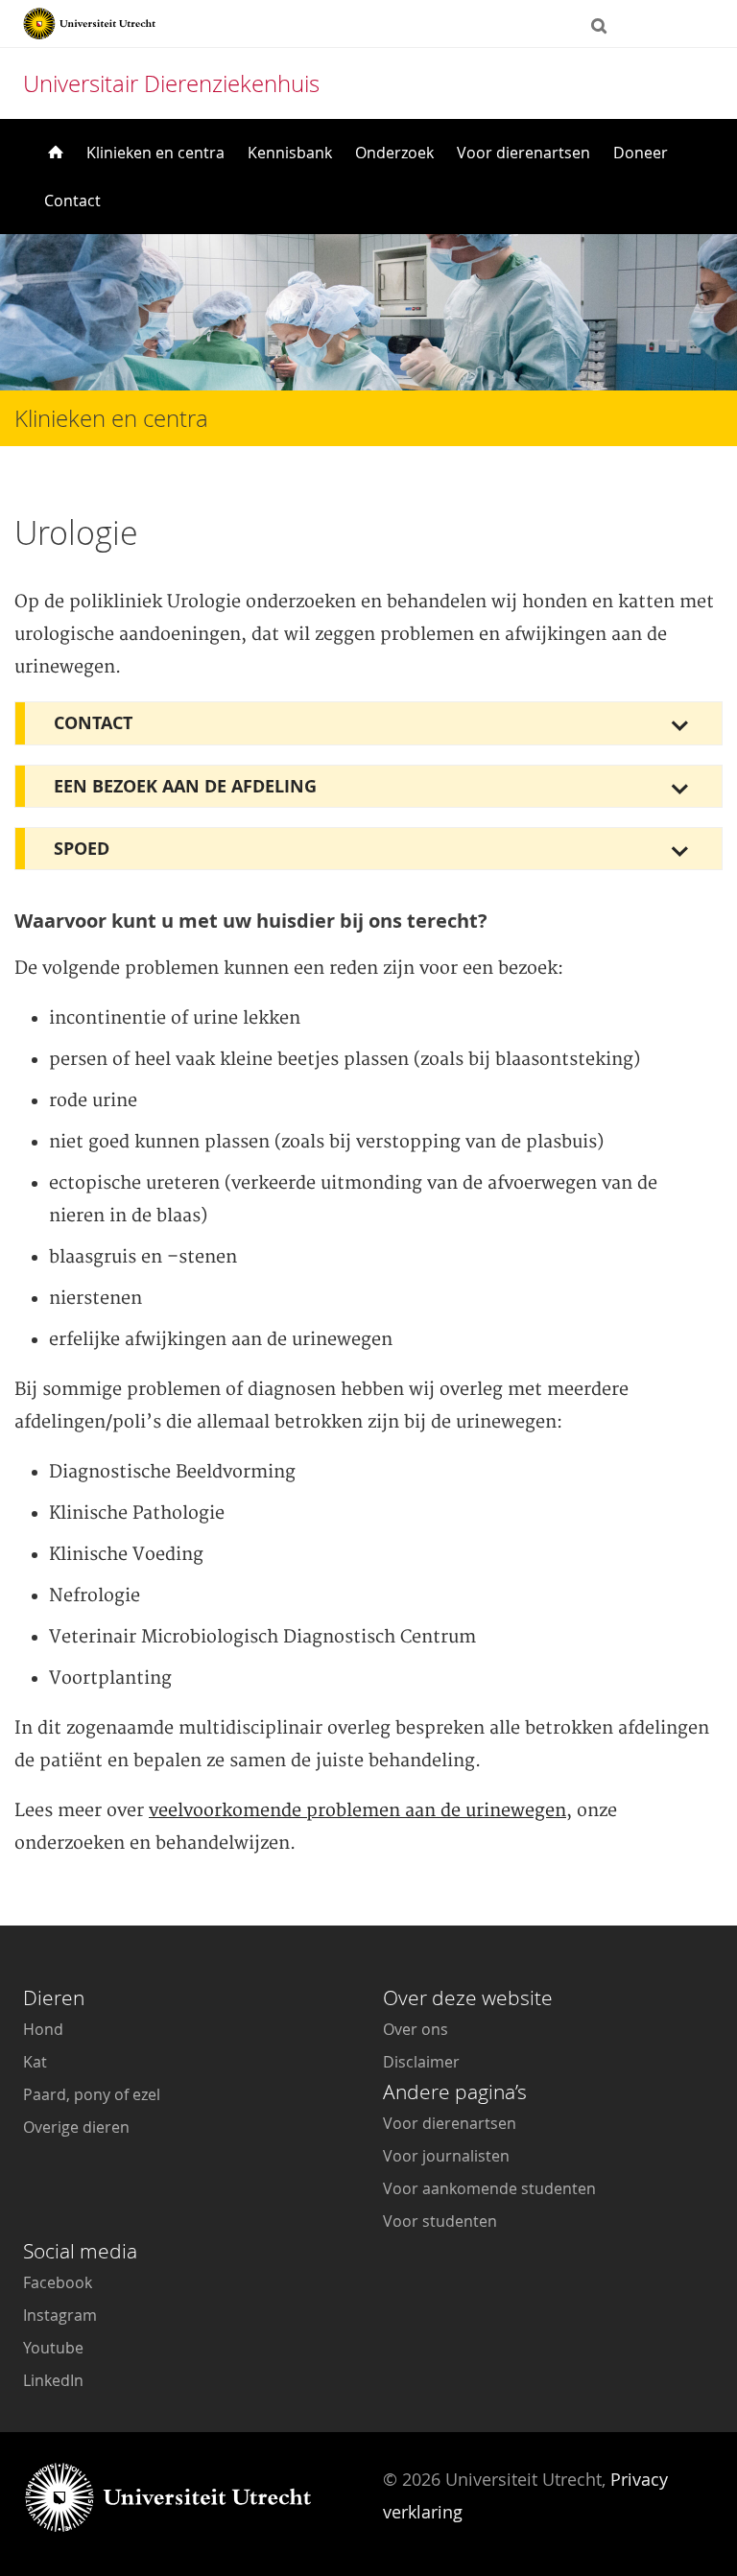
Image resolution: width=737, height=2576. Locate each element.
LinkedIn (53, 2380)
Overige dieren (76, 2127)
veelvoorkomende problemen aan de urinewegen (357, 1811)
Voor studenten (440, 2221)
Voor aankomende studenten (489, 2188)
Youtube (53, 2348)
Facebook (58, 2282)
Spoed (82, 849)
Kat (35, 2062)
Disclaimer (421, 2062)
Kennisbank (290, 153)
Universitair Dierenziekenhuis (171, 83)
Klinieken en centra (155, 153)
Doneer (641, 153)
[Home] (54, 153)
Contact (72, 201)
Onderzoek (394, 153)
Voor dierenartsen (523, 153)
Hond (43, 2029)
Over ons (416, 2029)
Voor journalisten (446, 2156)
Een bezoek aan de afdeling (185, 786)
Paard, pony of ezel (92, 2094)
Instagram (60, 2315)
